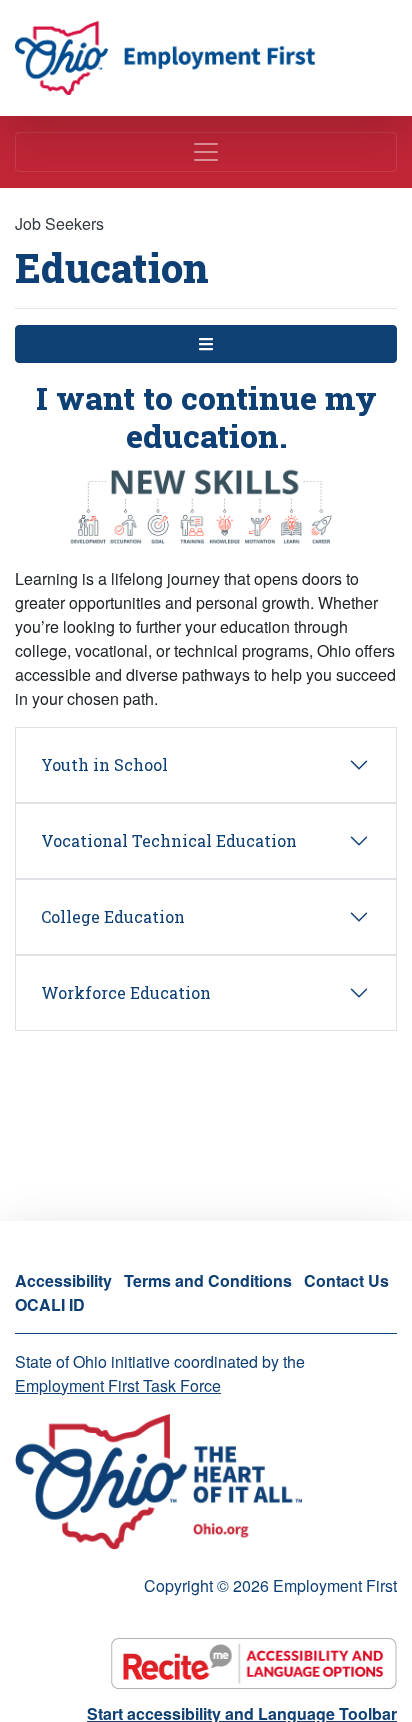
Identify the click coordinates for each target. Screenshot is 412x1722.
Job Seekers (59, 223)
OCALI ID (50, 1304)
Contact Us (346, 1280)
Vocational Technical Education (169, 840)
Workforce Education (126, 992)
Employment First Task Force (118, 1385)
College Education (113, 916)
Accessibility (63, 1280)
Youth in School (104, 764)
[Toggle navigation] (206, 152)
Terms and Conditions (208, 1280)
